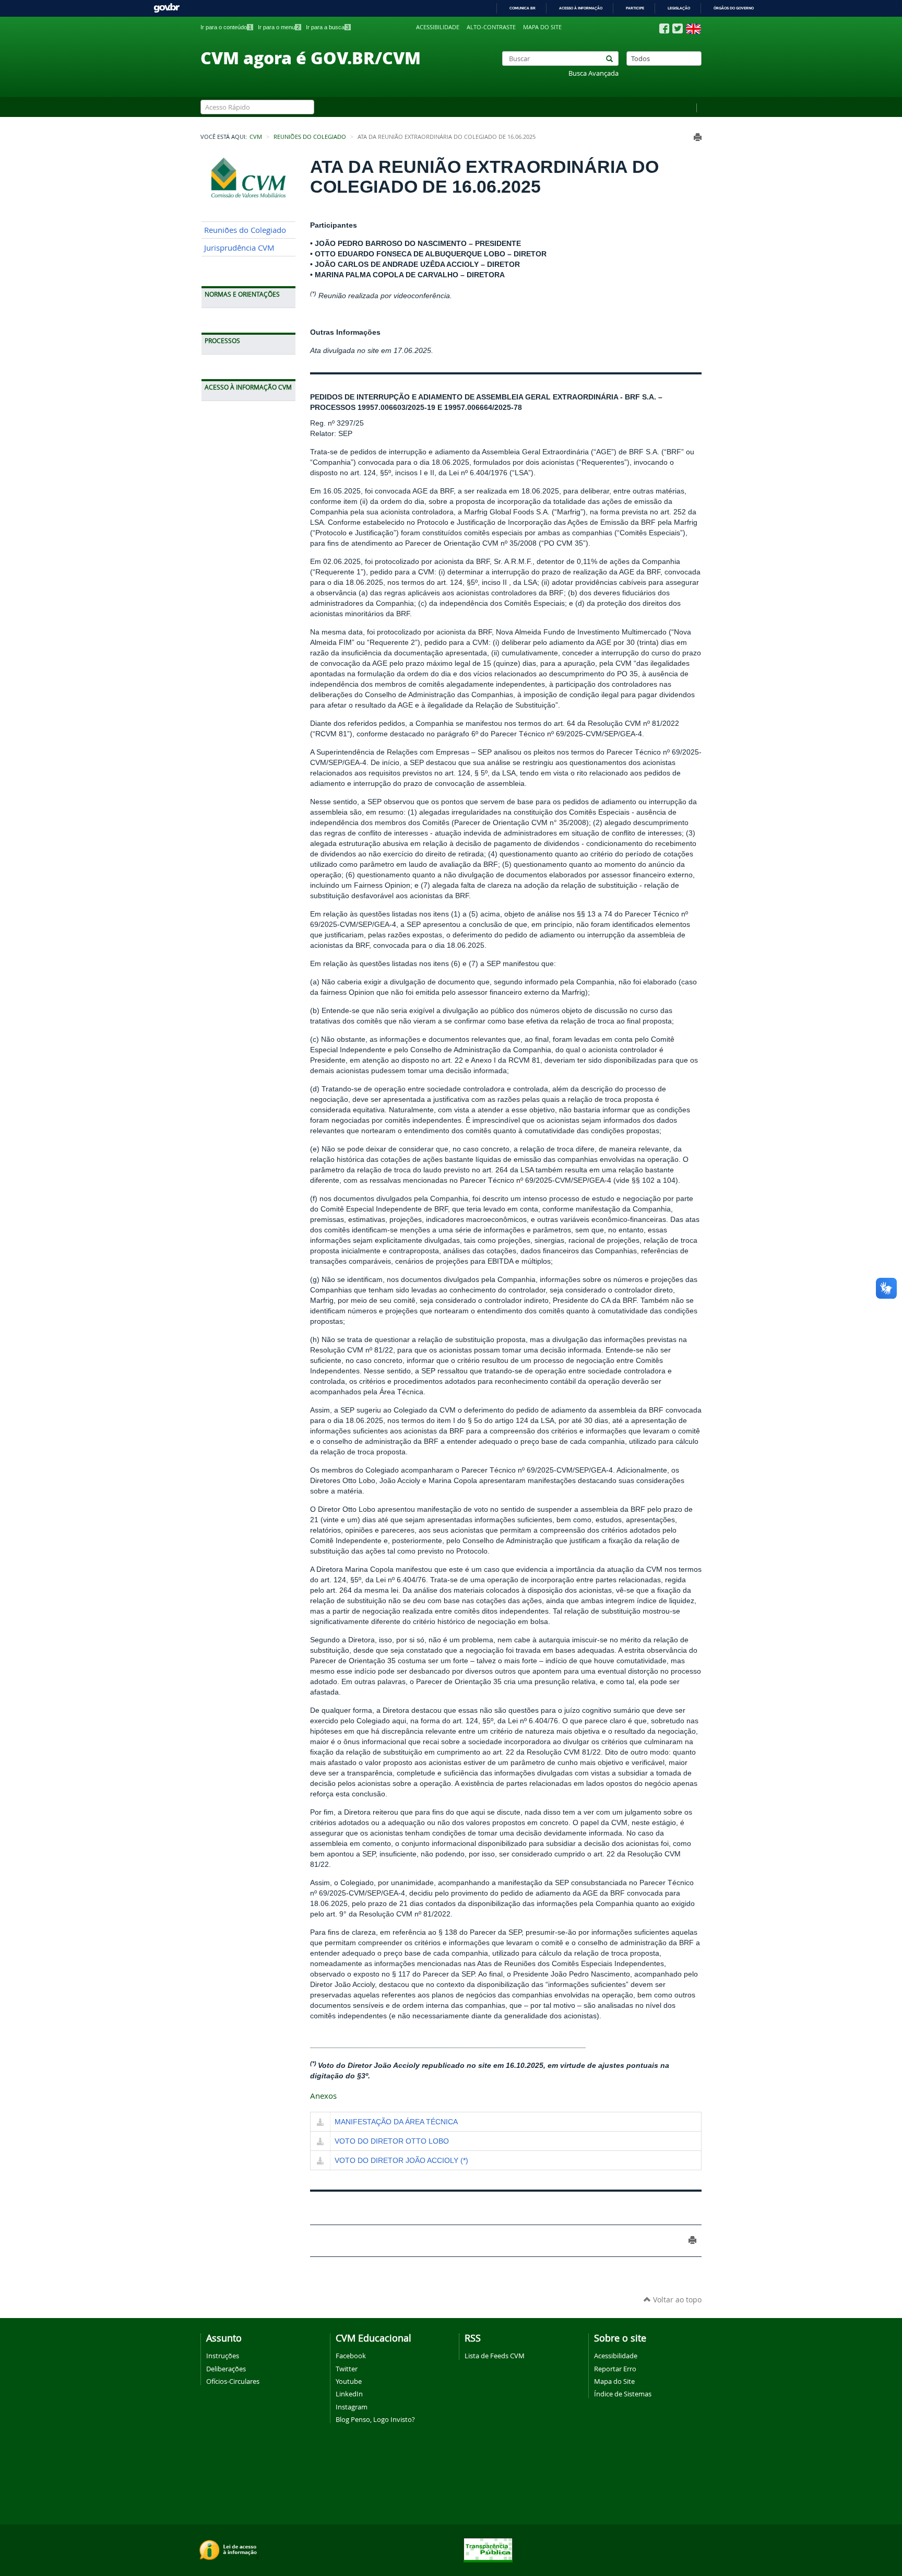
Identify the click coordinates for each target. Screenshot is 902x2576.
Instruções (223, 2356)
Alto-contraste (491, 27)
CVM (256, 137)
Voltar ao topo (676, 2299)
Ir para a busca (328, 27)
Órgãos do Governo (734, 8)
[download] (320, 2123)
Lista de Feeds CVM (495, 2356)
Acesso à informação (581, 8)
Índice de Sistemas (623, 2394)
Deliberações (226, 2369)
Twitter (347, 2369)
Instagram (352, 2407)
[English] (693, 29)
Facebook (351, 2356)
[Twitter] (678, 28)
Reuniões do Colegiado (310, 137)
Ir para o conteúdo (226, 27)
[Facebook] (664, 29)
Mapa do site (542, 27)
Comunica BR (523, 8)
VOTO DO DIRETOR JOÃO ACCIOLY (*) (401, 2160)
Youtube (349, 2381)
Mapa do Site (614, 2381)
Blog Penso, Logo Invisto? (375, 2419)
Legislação (679, 8)
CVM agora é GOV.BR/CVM (311, 57)
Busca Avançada (594, 73)
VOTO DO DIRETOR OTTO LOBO (392, 2141)
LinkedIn (349, 2394)
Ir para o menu (279, 27)
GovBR (167, 8)
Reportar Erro (615, 2369)
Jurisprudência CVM (239, 248)
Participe (635, 8)
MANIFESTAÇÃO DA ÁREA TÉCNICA (396, 2122)
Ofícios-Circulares (233, 2381)
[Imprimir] (698, 137)
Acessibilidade (438, 27)
